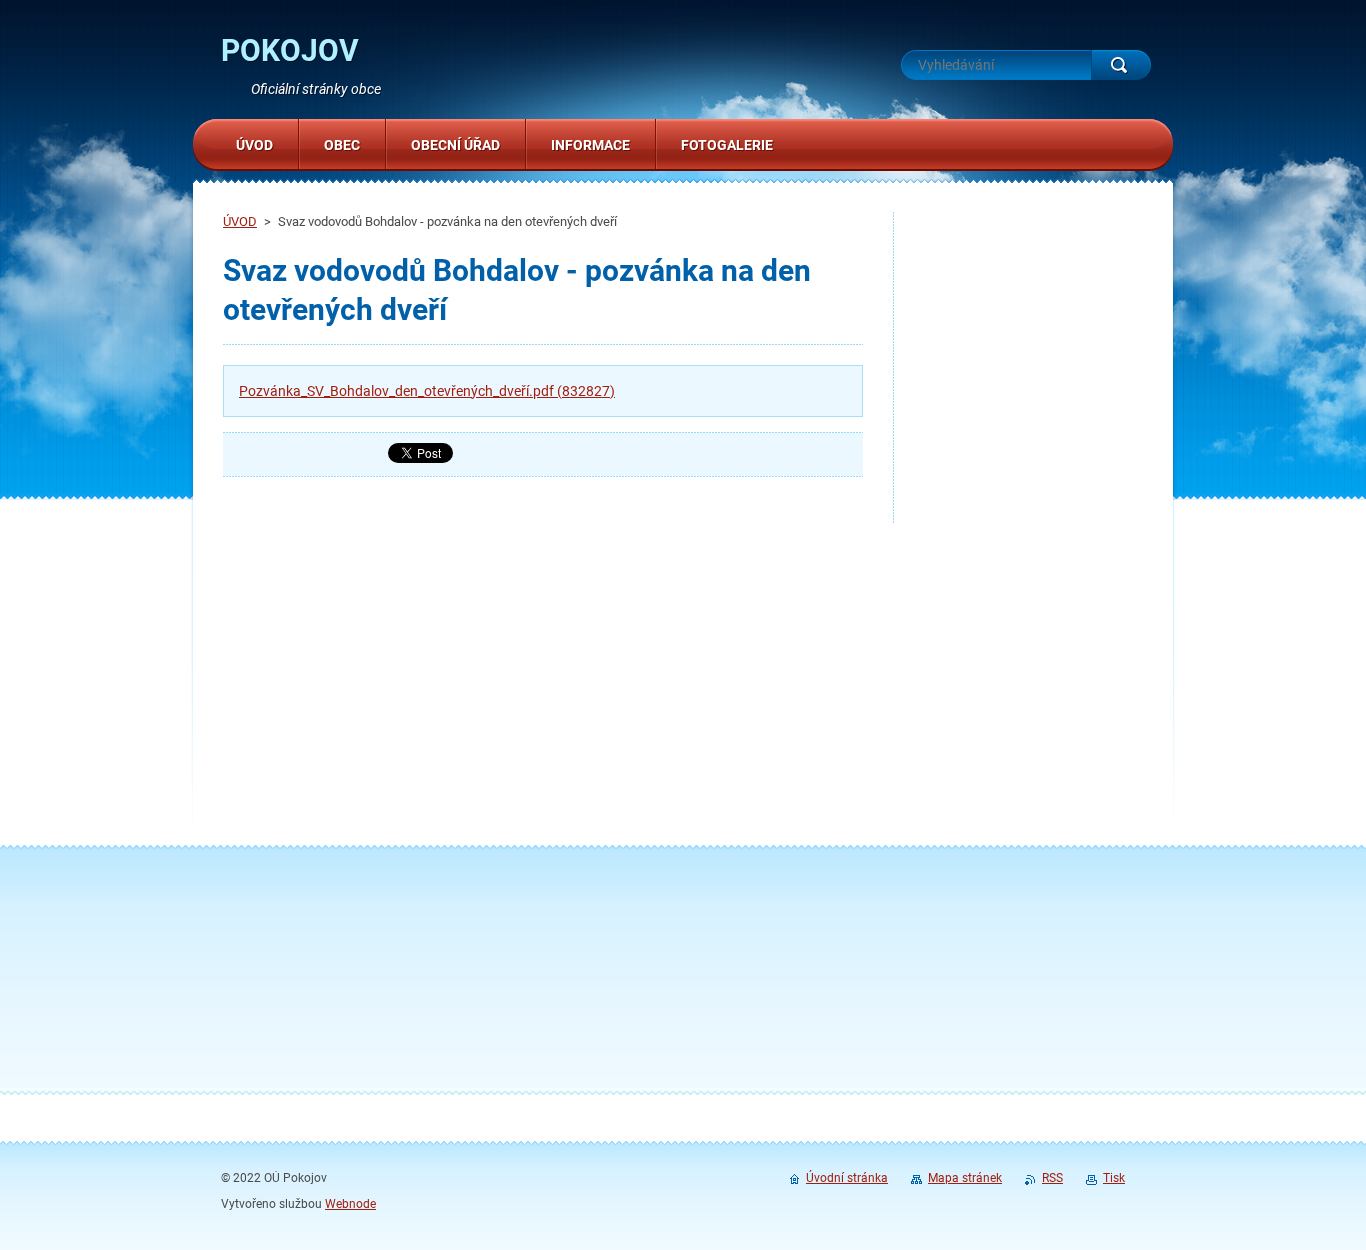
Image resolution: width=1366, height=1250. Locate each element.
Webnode (350, 1204)
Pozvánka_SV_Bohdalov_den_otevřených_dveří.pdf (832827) (427, 391)
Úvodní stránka (847, 1178)
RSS (1052, 1178)
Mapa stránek (965, 1178)
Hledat (1121, 65)
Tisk (1114, 1178)
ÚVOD (240, 221)
